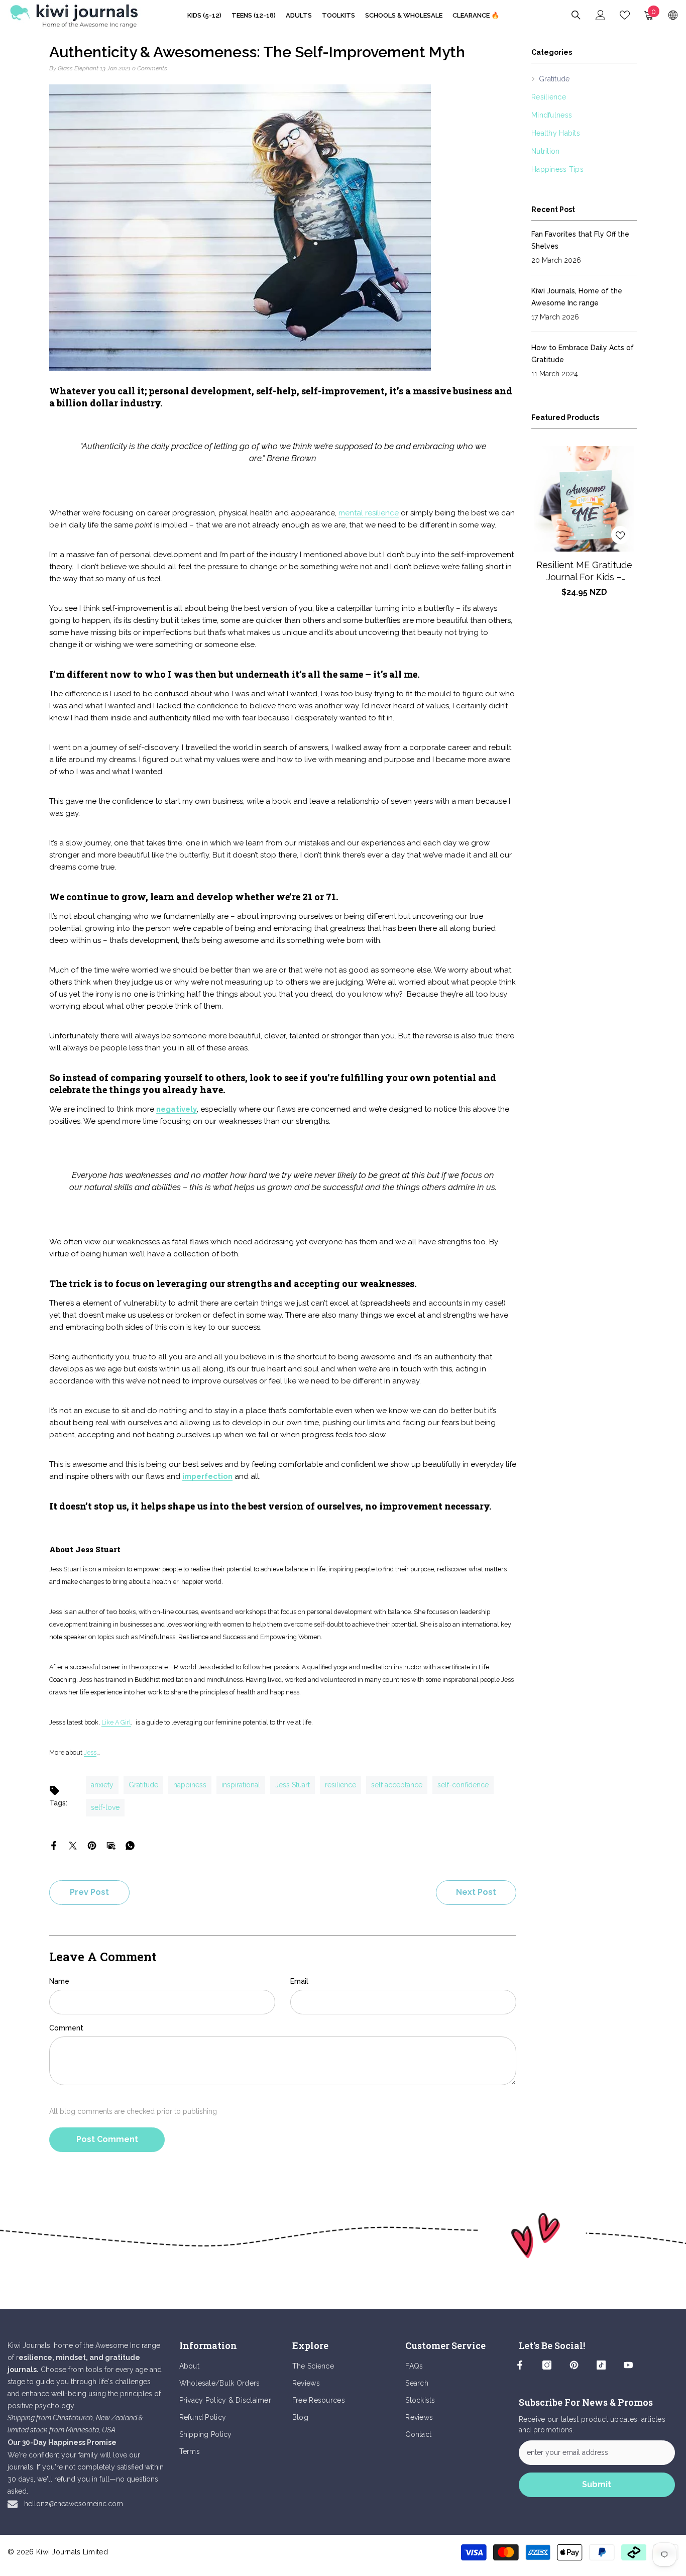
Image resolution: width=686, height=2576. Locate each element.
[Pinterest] (92, 1845)
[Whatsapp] (130, 1845)
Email (299, 1981)
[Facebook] (54, 1845)
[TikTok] (601, 2365)
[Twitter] (73, 1845)
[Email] (111, 1845)
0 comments (150, 68)
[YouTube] (628, 2365)
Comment (66, 2028)
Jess (90, 1752)
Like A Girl (116, 1722)
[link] (343, 2235)
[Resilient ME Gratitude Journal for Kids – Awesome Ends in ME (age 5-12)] (584, 499)
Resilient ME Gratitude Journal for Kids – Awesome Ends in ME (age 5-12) (584, 571)
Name (59, 1981)
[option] (584, 527)
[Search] (576, 15)
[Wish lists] (625, 15)
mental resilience (369, 513)
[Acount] (601, 15)
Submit (597, 2484)
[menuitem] (584, 79)
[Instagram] (547, 2365)
